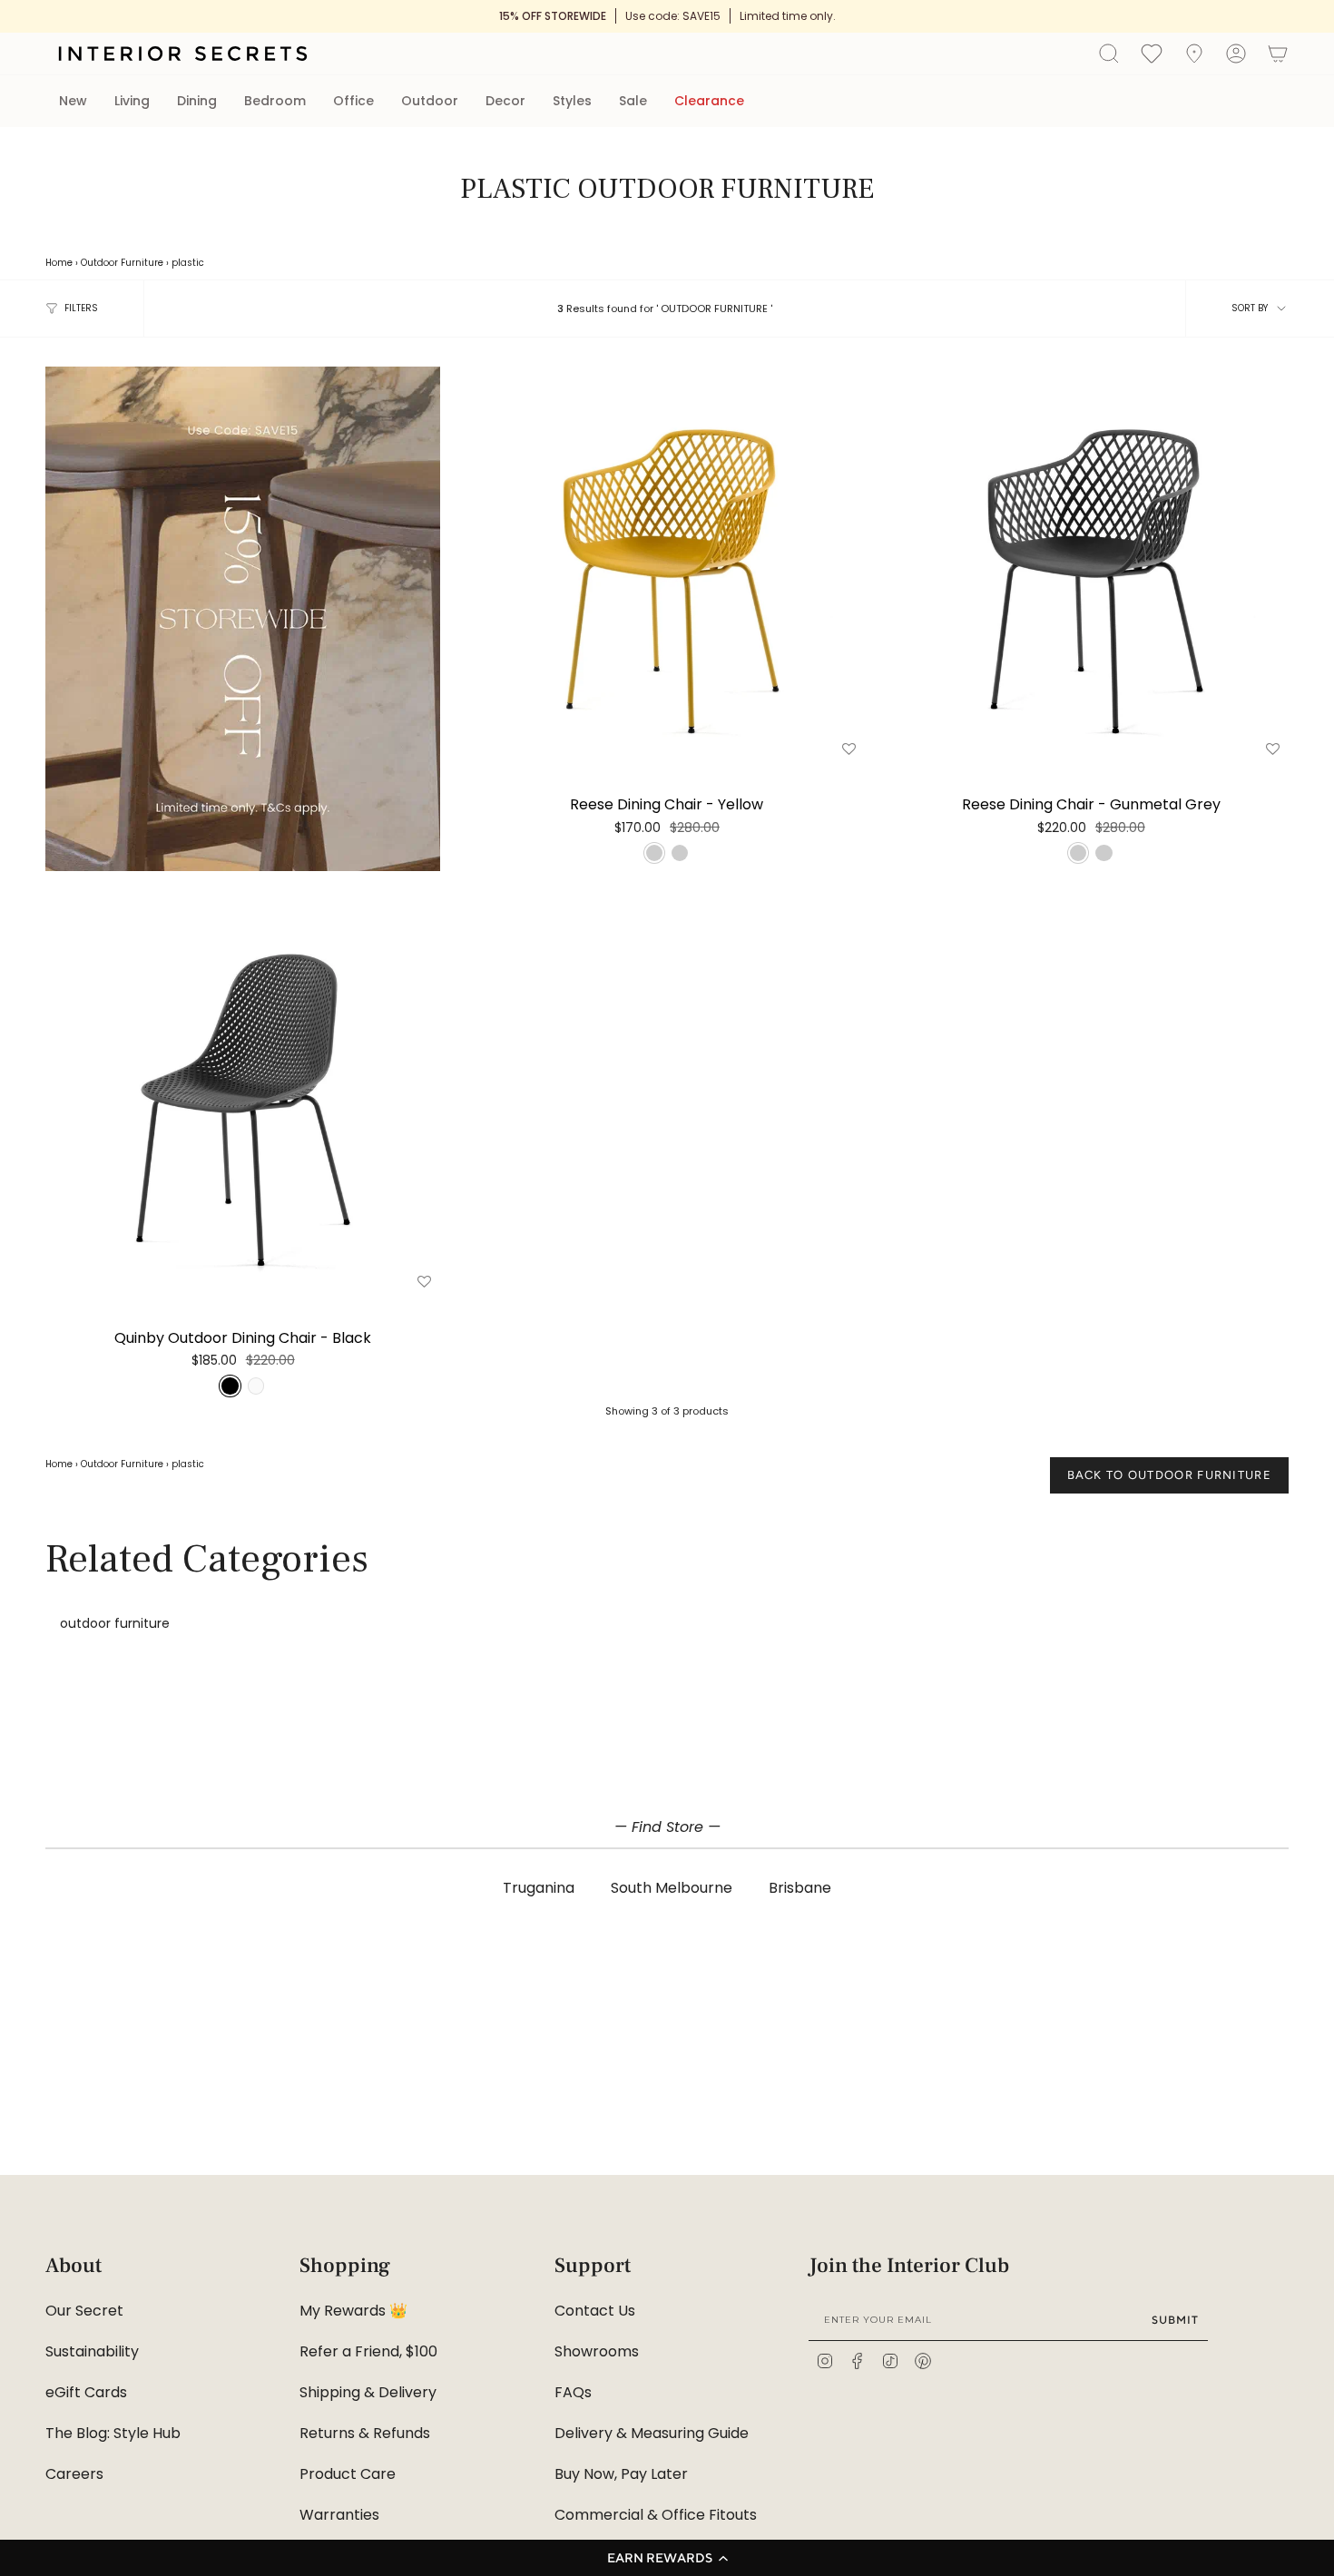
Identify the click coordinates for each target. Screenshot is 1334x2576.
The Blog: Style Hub (113, 2433)
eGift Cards (86, 2392)
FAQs (573, 2392)
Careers (74, 2474)
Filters (81, 308)
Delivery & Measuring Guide (652, 2433)
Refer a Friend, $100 (368, 2351)
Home (59, 263)
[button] (667, 2558)
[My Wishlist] (1152, 53)
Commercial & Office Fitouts (656, 2515)
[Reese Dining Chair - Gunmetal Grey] (1091, 564)
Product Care (348, 2474)
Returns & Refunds (365, 2433)
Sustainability (92, 2351)
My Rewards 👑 (353, 2311)
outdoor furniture (115, 1623)
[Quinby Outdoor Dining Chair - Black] (243, 1097)
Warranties (339, 2515)
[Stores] (1194, 54)
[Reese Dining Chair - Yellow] (667, 564)
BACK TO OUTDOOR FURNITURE (1170, 1475)
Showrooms (597, 2351)
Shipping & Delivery (368, 2392)
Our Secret (84, 2311)
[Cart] (1278, 54)
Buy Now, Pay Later (621, 2474)
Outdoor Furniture (122, 263)
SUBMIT (1175, 2320)
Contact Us (595, 2311)
